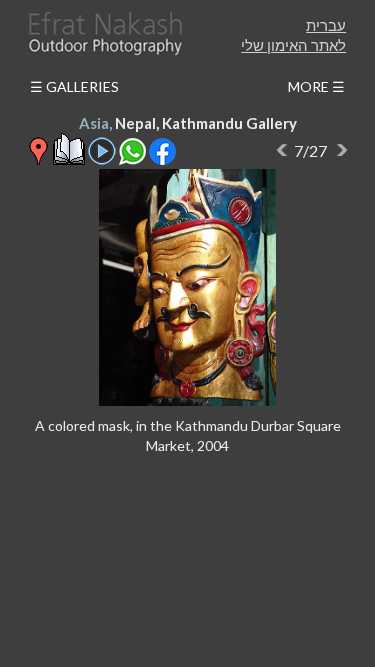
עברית (326, 25)
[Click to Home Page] (104, 33)
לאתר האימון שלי (293, 45)
